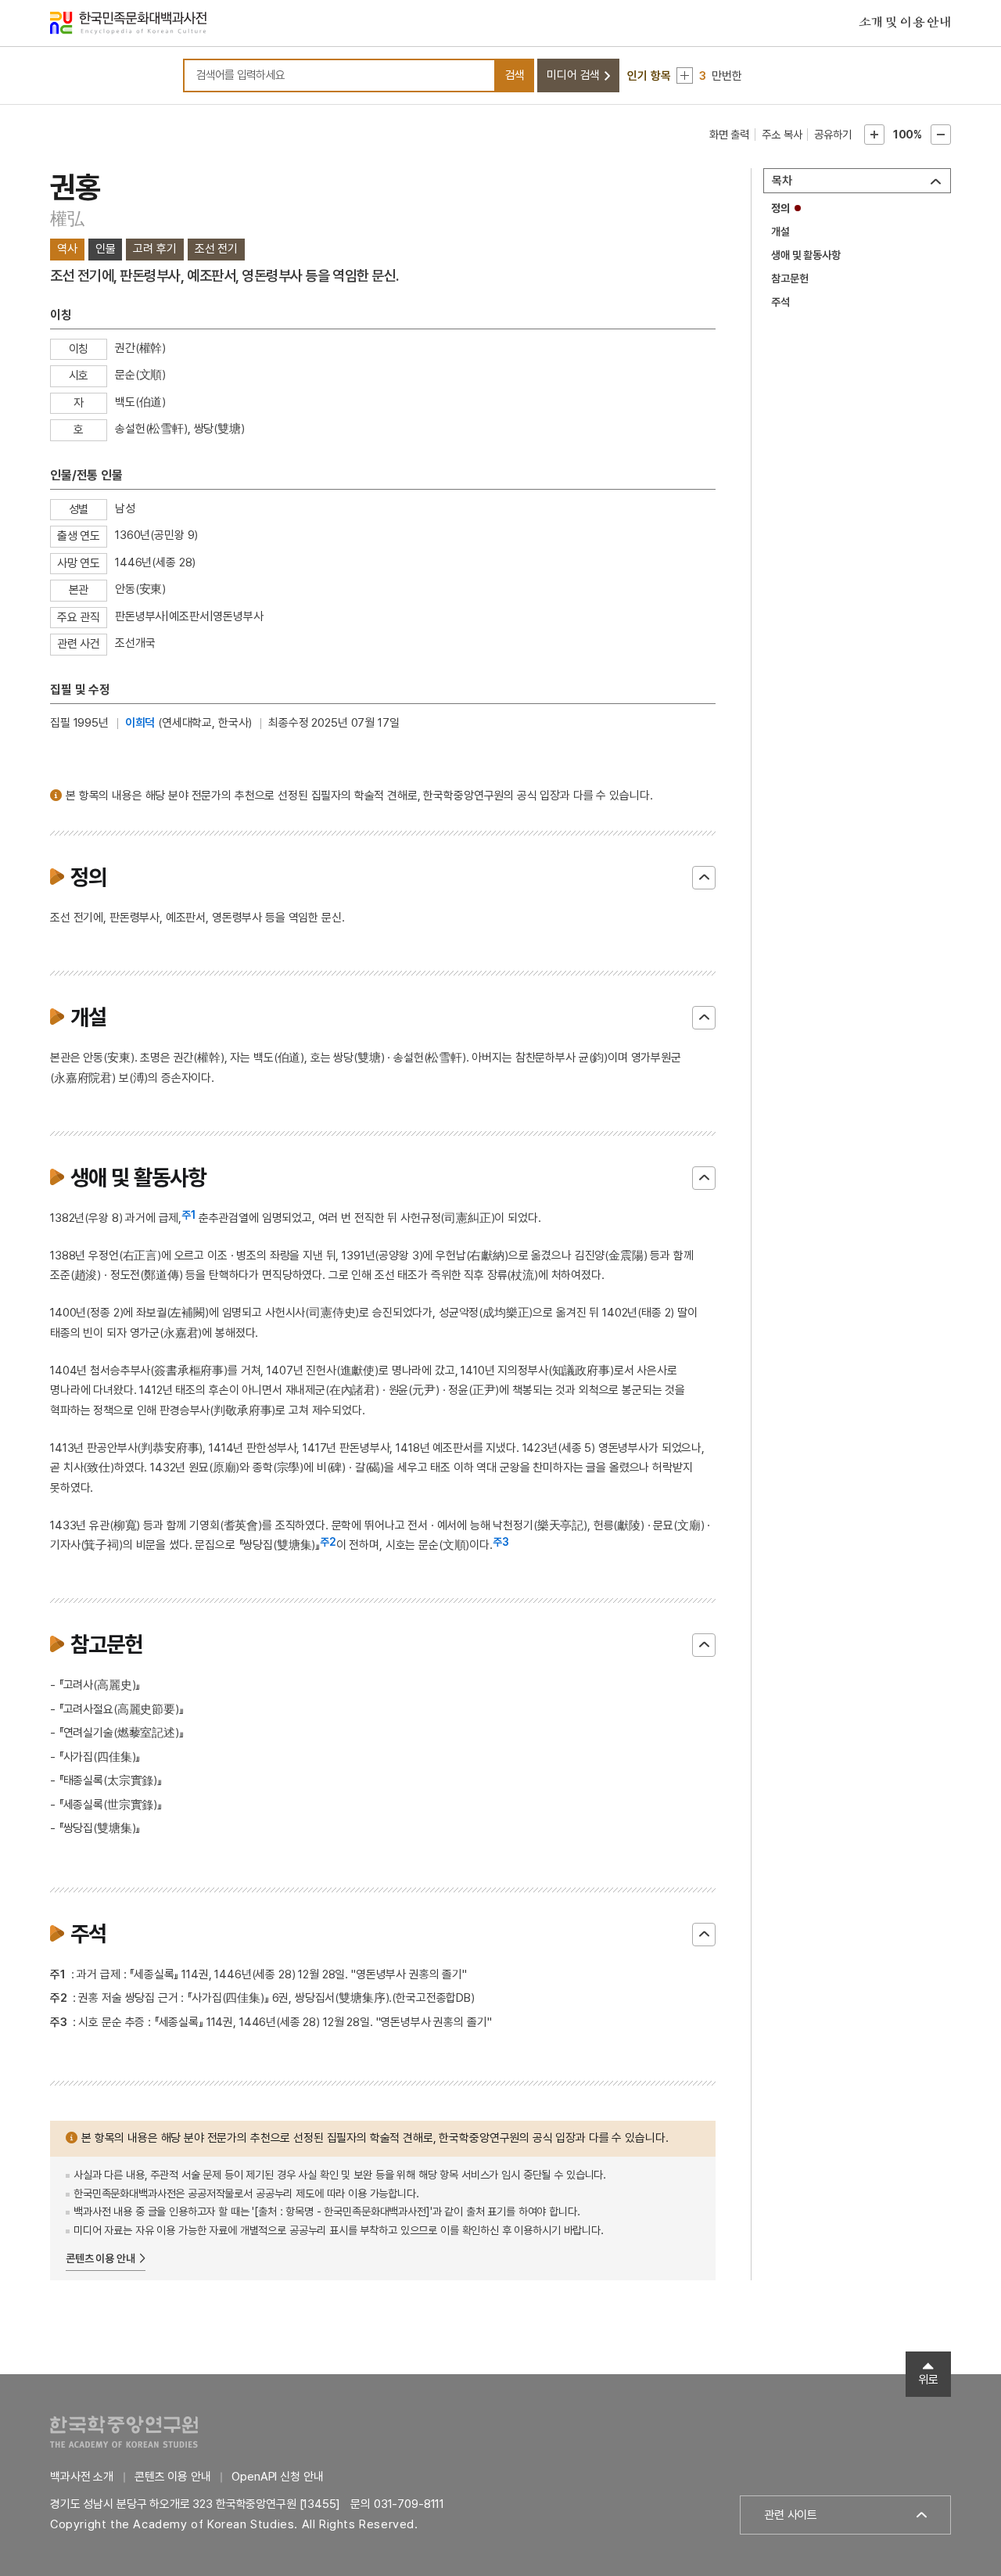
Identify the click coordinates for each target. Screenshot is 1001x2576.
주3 (501, 1542)
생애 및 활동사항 (806, 255)
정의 (780, 208)
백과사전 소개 (82, 2477)
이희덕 (140, 723)
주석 (780, 302)
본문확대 (874, 135)
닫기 (704, 878)
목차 (782, 181)
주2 (328, 1542)
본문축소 (941, 135)
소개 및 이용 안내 (905, 23)
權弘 (67, 218)
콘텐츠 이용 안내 (100, 2258)
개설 (780, 232)
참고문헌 (789, 278)
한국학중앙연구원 (124, 2432)
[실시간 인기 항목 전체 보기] (685, 75)
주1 (188, 1215)
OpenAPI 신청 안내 (277, 2477)
